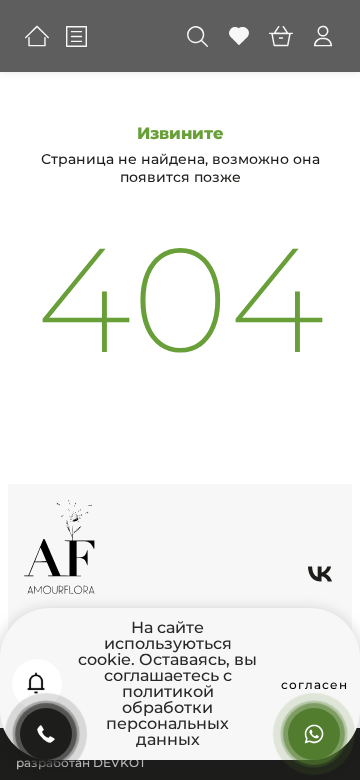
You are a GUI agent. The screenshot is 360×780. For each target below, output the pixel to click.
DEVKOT (119, 762)
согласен (314, 684)
